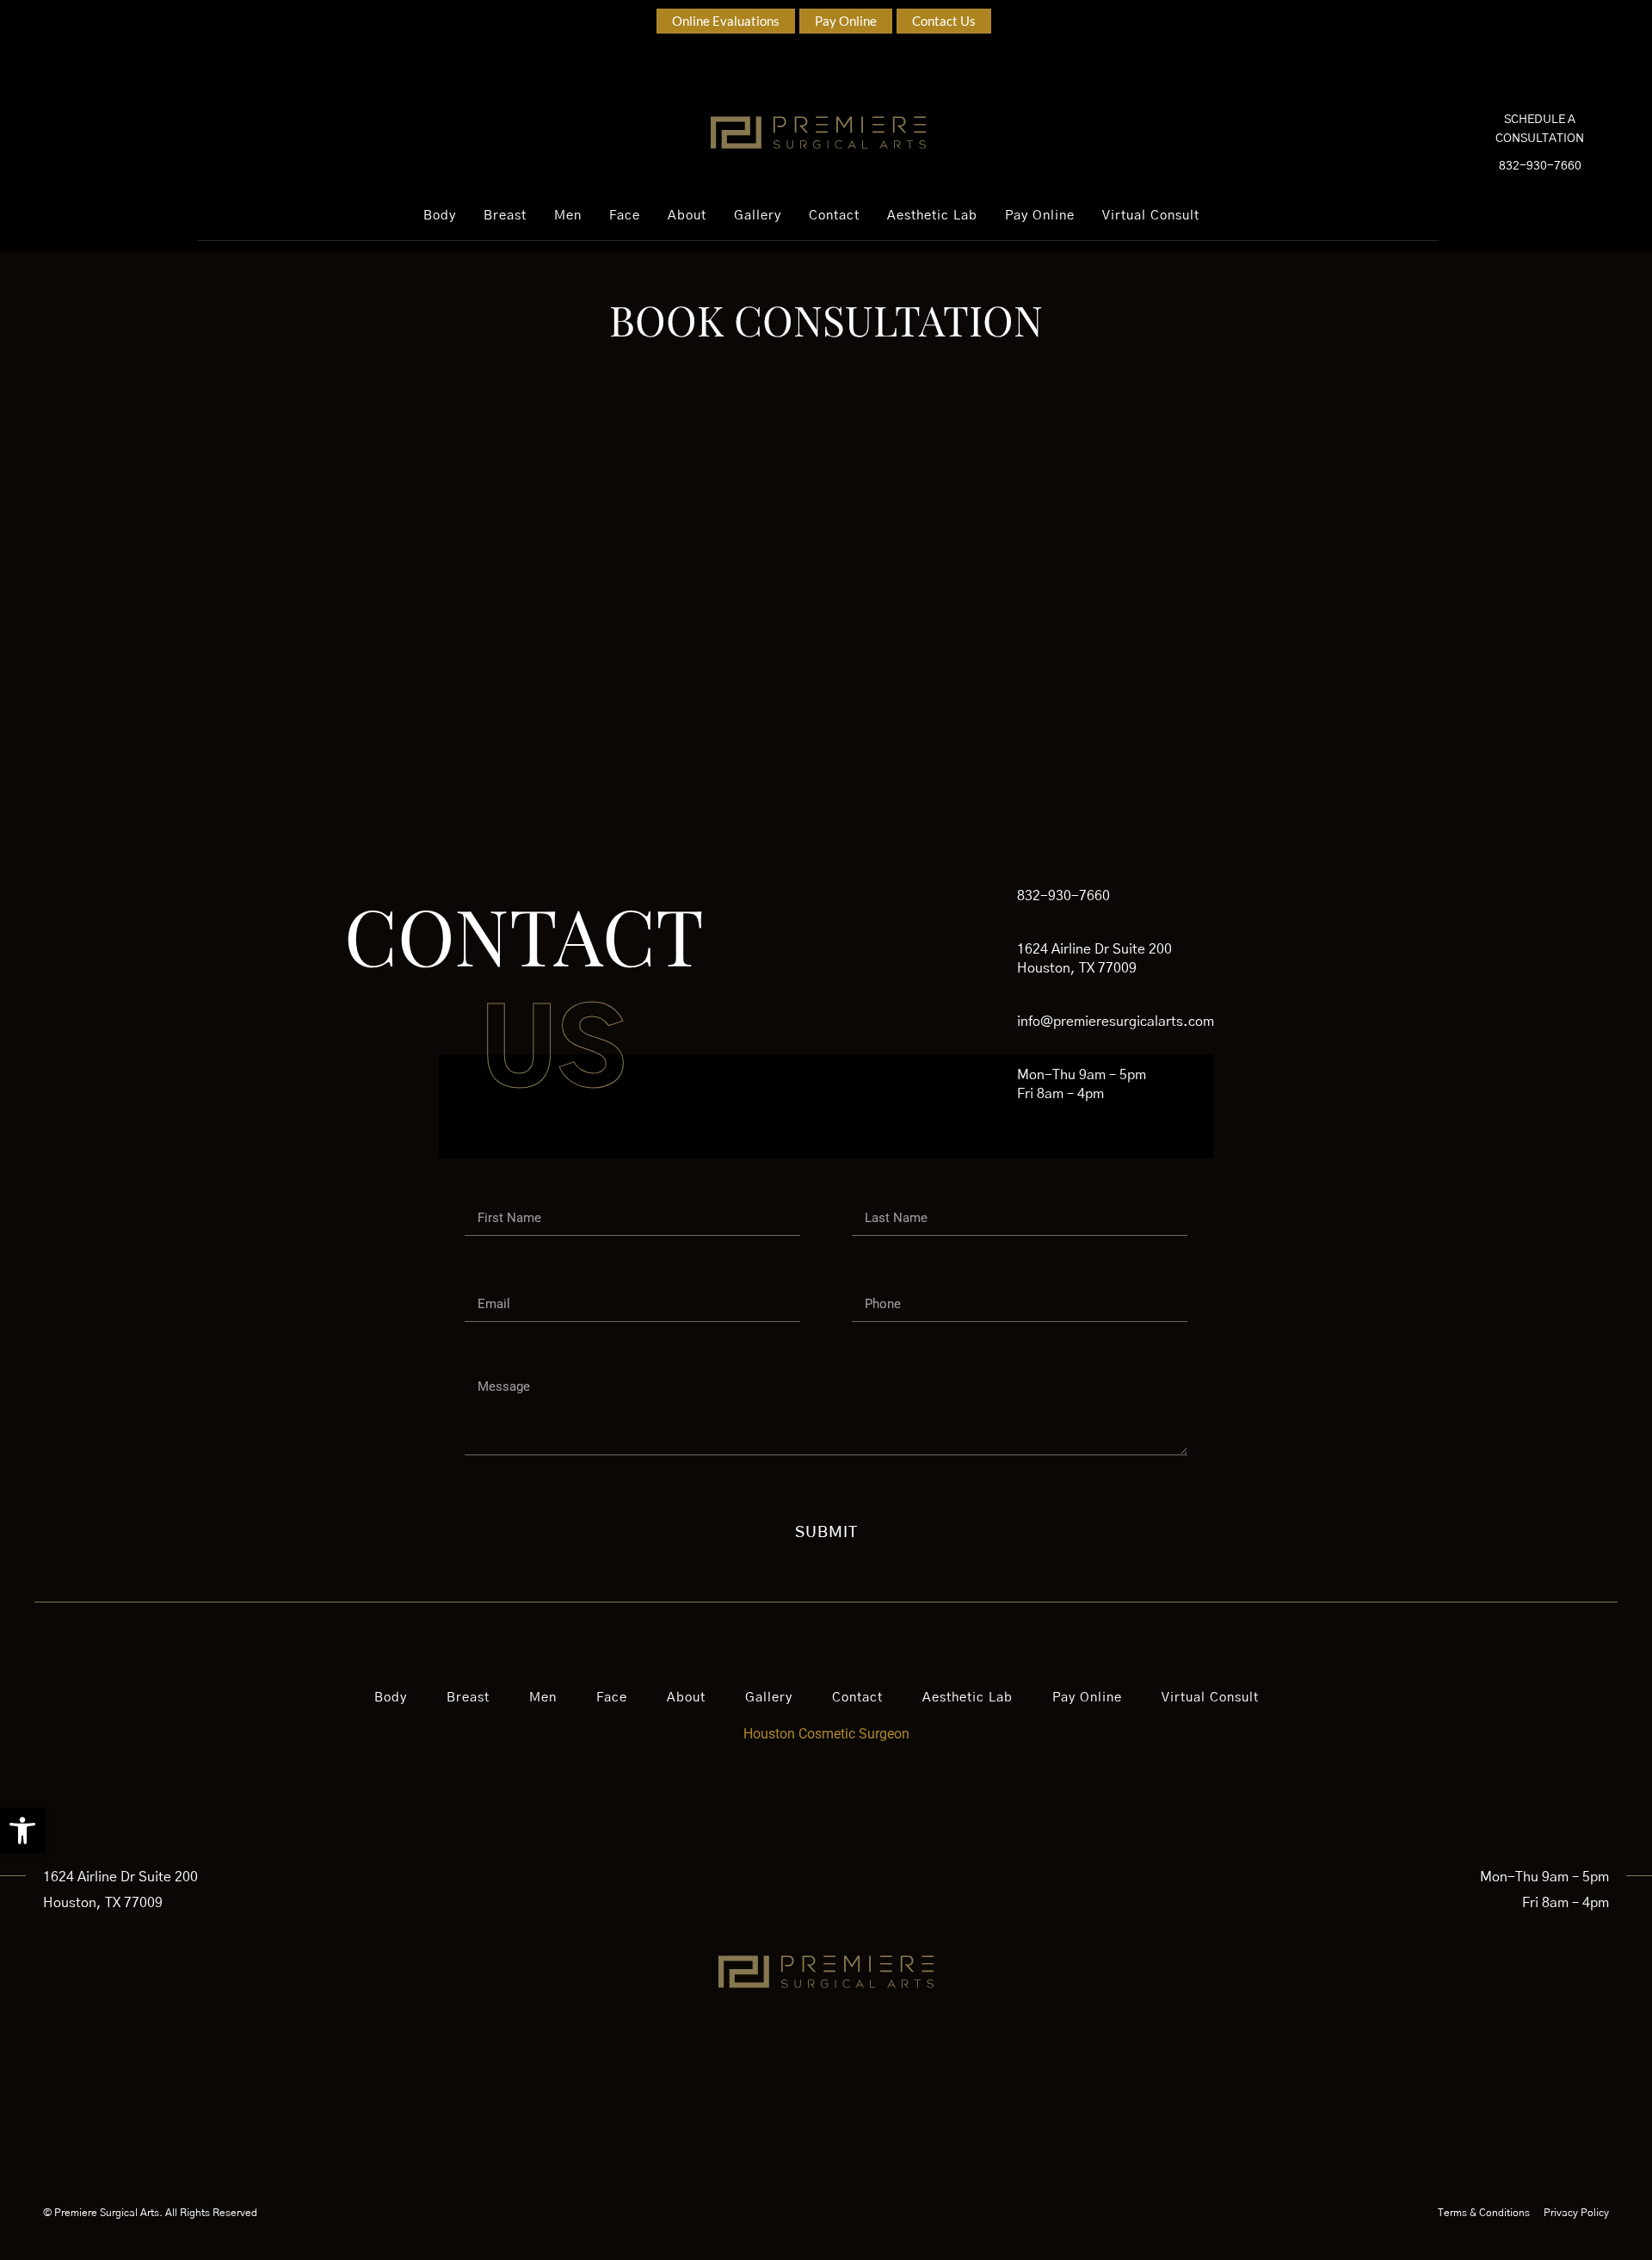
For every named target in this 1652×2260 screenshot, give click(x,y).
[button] (22, 1831)
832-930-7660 (1540, 166)
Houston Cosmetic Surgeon (826, 1734)
